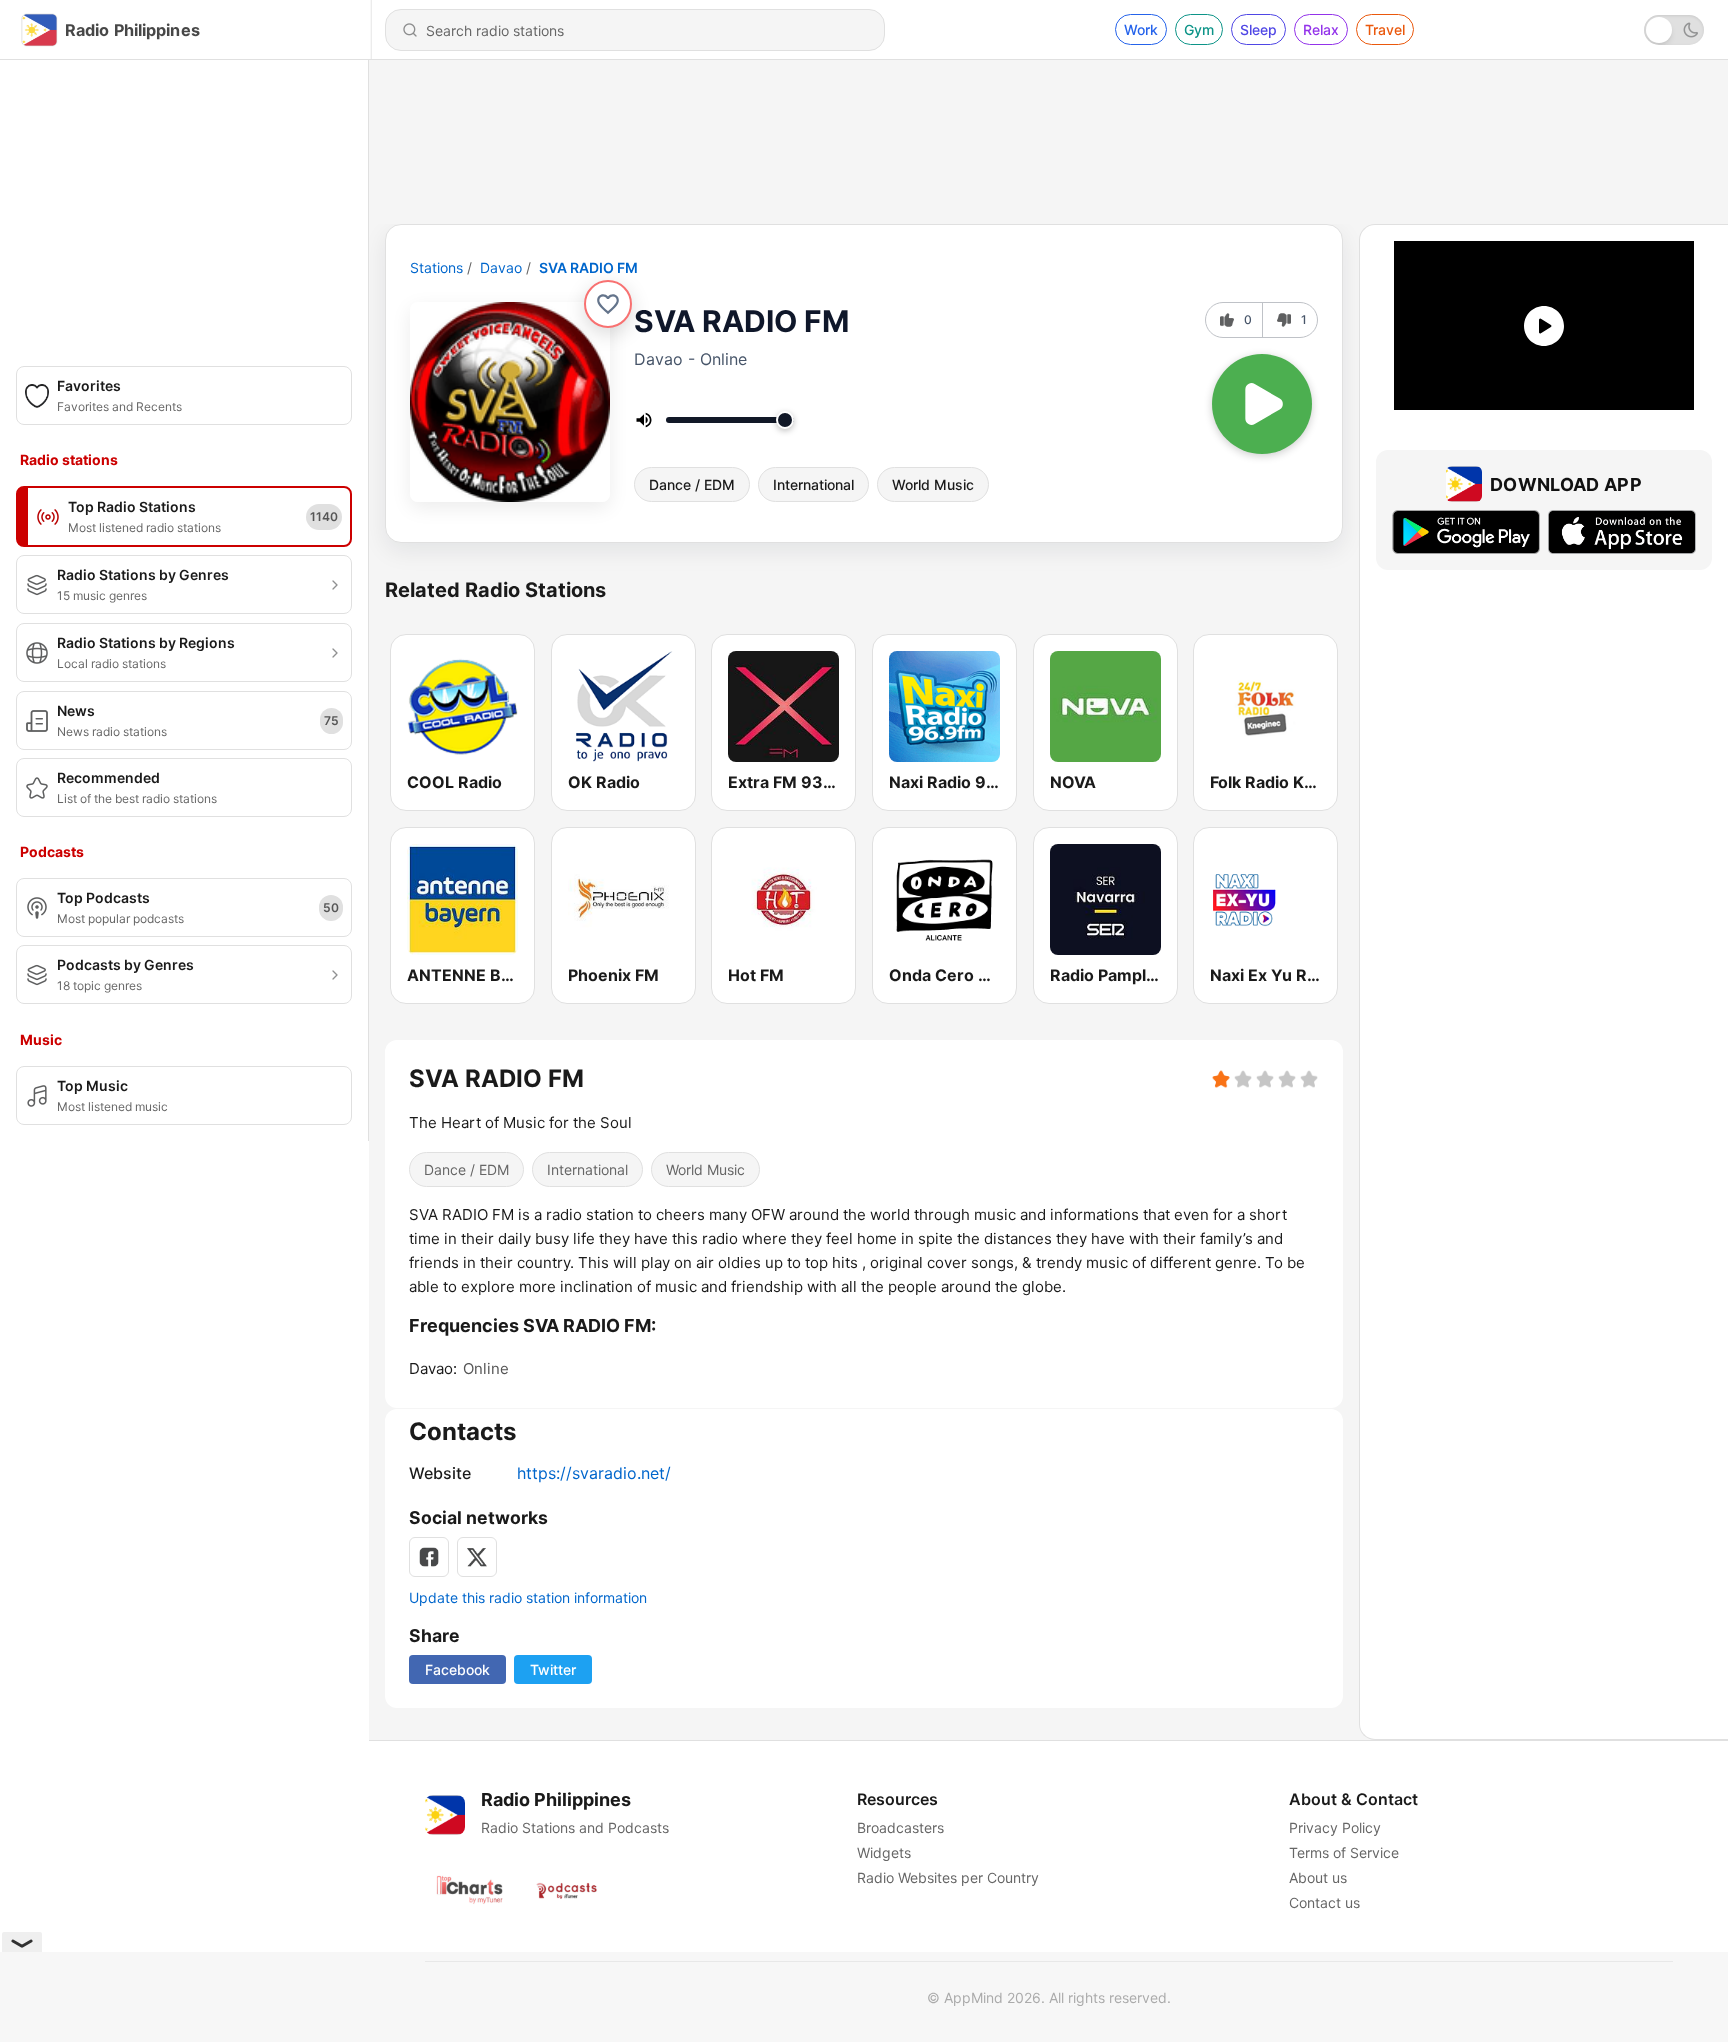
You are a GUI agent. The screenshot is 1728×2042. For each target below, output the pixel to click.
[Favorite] (608, 304)
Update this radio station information (528, 1597)
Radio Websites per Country (948, 1877)
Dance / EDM (692, 484)
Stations (436, 267)
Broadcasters (900, 1827)
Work (1141, 29)
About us (1318, 1877)
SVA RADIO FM (588, 267)
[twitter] (477, 1557)
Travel (1385, 29)
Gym (1199, 29)
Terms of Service (1344, 1852)
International (813, 484)
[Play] (1262, 404)
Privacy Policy (1335, 1827)
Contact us (1324, 1902)
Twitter (553, 1669)
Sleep (1258, 29)
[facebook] (429, 1557)
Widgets (884, 1852)
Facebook (457, 1669)
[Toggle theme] (1674, 30)
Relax (1321, 29)
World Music (933, 484)
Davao (501, 267)
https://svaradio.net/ (594, 1473)
